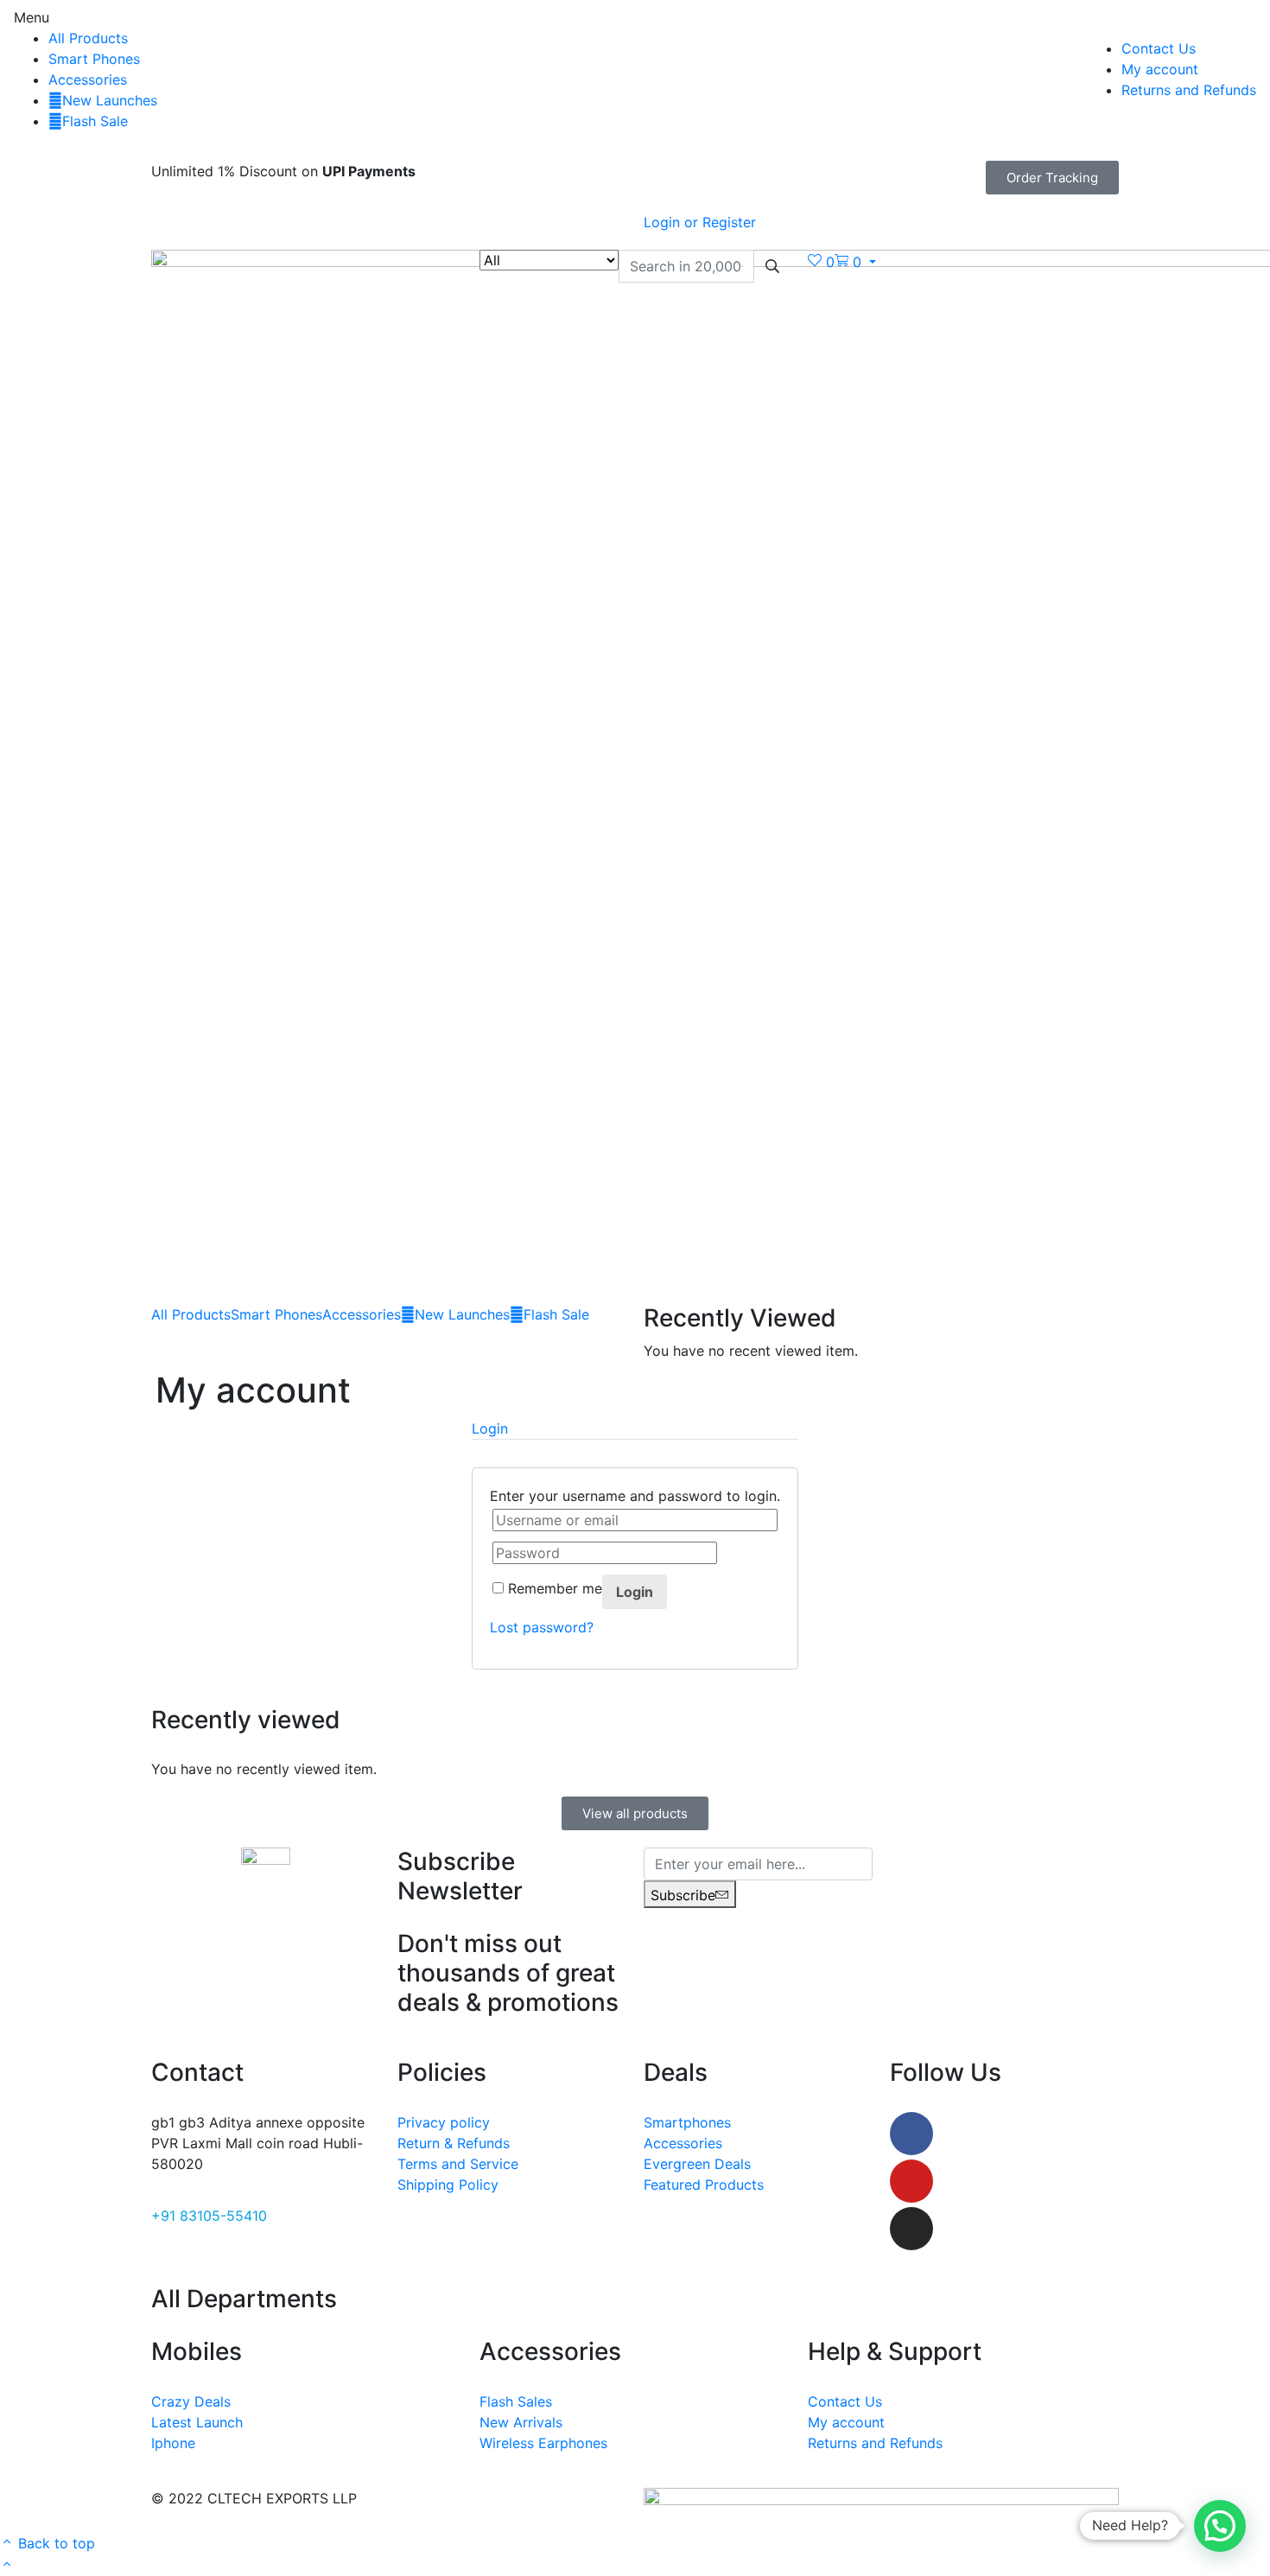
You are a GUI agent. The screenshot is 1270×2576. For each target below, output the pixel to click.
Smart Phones (94, 59)
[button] (1052, 178)
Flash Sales (516, 2401)
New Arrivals (521, 2422)
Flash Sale (95, 121)
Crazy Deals (191, 2401)
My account (1160, 69)
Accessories (88, 80)
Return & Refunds (454, 2143)
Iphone (173, 2443)
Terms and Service (458, 2164)
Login (635, 1592)
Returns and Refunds (1189, 90)
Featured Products (704, 2185)
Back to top (54, 2543)
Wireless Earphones (543, 2443)
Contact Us (1159, 48)
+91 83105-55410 (209, 2216)
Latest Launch (197, 2422)
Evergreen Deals (697, 2164)
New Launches (110, 100)
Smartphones (687, 2122)
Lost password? (542, 1627)
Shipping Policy (448, 2185)
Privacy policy (444, 2122)
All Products (88, 38)
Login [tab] (490, 1428)
